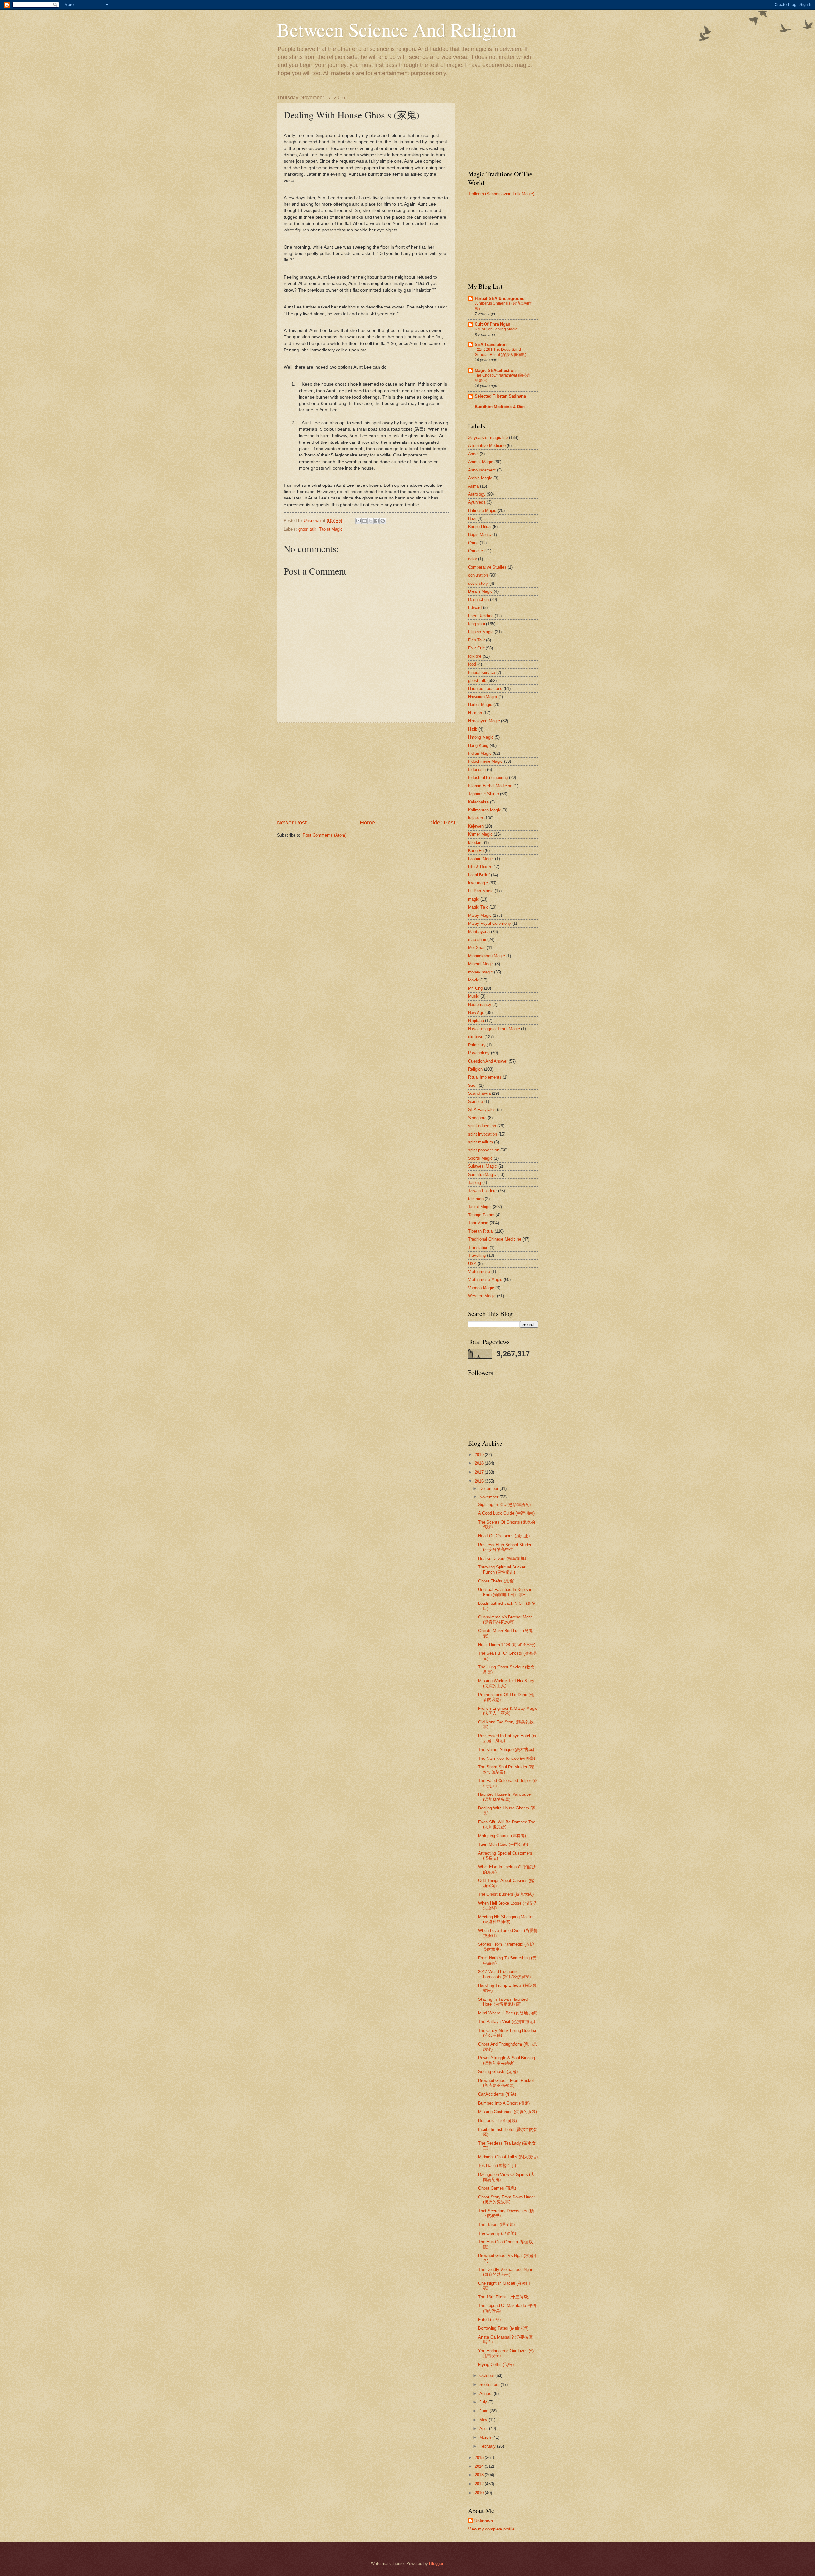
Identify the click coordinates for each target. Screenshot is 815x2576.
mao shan (477, 940)
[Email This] (358, 521)
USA (472, 1264)
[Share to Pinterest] (383, 521)
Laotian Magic (481, 859)
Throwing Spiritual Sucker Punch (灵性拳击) (502, 1569)
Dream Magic (480, 591)
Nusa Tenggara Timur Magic (494, 1029)
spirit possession (484, 1150)
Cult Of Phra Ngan (493, 324)
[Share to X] (371, 521)
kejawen (475, 818)
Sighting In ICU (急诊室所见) (504, 1505)
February (488, 2446)
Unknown (484, 2521)
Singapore (477, 1118)
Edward (475, 608)
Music (474, 996)
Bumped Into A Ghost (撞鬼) (504, 2103)
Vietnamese (479, 1272)
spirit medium (480, 1142)
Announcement (482, 470)
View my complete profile (491, 2529)
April (484, 2428)
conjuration (478, 575)
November (489, 1497)
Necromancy (480, 1005)
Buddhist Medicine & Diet (500, 407)
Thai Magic (478, 1223)
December (489, 1488)
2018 (480, 1463)
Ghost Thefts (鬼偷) (496, 1581)
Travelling (477, 1255)
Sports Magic (480, 1158)
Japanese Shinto (483, 794)
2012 (480, 2484)
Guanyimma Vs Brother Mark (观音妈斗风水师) (505, 1619)
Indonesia (477, 770)
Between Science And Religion (397, 29)
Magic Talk (478, 907)
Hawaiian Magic (482, 697)
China (473, 543)
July (484, 2402)
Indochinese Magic (485, 761)
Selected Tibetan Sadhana (500, 396)
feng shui (476, 624)
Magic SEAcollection (495, 370)
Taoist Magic (331, 529)
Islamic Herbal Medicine (490, 786)
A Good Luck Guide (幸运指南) (506, 1513)
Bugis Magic (479, 535)
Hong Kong (478, 745)
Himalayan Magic (484, 721)
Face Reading (481, 616)
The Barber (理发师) (496, 2224)
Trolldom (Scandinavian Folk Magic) (501, 194)
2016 (480, 1481)
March (486, 2437)
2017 (480, 1472)
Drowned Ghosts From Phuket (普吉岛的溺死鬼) (506, 2083)
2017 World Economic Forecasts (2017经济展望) (504, 1974)
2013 (480, 2475)
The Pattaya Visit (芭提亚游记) (507, 2022)
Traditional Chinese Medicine (495, 1239)
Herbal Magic (480, 705)
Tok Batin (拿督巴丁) (497, 2166)
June (485, 2411)
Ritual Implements (485, 1077)
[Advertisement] (366, 771)
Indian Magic (480, 753)
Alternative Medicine (487, 446)
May (484, 2420)
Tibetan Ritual (481, 1231)
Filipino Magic (481, 632)
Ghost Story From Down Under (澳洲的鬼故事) (507, 2199)
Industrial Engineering (488, 778)
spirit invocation (482, 1134)
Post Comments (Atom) (325, 835)
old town (476, 1037)
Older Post (442, 823)
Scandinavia (479, 1093)
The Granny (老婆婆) (497, 2233)
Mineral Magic (481, 964)
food (472, 664)
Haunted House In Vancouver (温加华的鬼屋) (505, 1797)
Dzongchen (478, 600)
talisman (476, 1199)
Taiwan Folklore (482, 1191)
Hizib (473, 729)
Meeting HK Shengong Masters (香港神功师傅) (507, 1919)
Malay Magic (480, 915)
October (487, 2376)
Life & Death (479, 867)
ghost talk (307, 529)
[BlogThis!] (365, 521)
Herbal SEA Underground (500, 298)
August (487, 2393)
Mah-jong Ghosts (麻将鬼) (502, 1836)
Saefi (473, 1085)
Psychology (479, 1053)
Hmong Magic (481, 737)
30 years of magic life (488, 438)
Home (367, 823)
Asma (473, 486)
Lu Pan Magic (481, 891)
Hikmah (475, 713)
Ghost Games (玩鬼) (497, 2188)
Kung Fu (476, 850)
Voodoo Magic (481, 1288)
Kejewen (476, 826)
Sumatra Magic (482, 1175)
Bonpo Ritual (480, 527)
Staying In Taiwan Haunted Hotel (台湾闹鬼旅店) (503, 2002)
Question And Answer (488, 1061)
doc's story (478, 583)
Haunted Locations (485, 688)
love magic (478, 883)
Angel (473, 454)
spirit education (482, 1126)
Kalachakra (478, 802)
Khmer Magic (480, 834)
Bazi (472, 518)
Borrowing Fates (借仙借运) (503, 2328)
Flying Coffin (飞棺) (496, 2364)
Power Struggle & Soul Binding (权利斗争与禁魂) (507, 2060)
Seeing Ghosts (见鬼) (498, 2072)
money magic (480, 972)
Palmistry (477, 1045)
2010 (480, 2493)
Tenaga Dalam (481, 1215)
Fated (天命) (489, 2320)
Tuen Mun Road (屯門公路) (503, 1844)
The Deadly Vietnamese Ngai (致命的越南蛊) (505, 2272)
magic (474, 899)
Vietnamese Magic (485, 1280)
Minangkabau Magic (486, 956)
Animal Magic (481, 462)
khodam (475, 842)
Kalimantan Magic (485, 810)
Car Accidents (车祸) (497, 2094)
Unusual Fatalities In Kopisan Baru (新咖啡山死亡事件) (505, 1592)
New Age (476, 1012)
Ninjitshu (476, 1020)
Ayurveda (477, 502)
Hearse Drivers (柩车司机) (502, 1558)
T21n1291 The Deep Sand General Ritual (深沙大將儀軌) (500, 352)
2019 (480, 1455)
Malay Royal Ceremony (489, 923)
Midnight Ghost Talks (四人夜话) (508, 2157)
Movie (474, 980)
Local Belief (479, 875)
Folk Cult (476, 648)
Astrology (477, 494)
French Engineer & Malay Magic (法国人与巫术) (508, 1711)
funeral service (482, 672)
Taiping (475, 1182)
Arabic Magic (480, 478)
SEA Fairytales (482, 1110)
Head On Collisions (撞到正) (504, 1536)
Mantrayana (479, 932)
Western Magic (482, 1296)
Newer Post (292, 823)
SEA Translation (491, 345)
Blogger (436, 2563)
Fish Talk (476, 640)
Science (475, 1102)
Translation (478, 1247)
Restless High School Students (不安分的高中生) (507, 1547)
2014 (480, 2466)
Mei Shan (477, 948)
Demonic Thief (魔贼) (498, 2121)
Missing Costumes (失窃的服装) (508, 2112)
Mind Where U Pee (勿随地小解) (508, 2013)
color (472, 559)
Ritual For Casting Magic (496, 329)
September (490, 2385)
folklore (475, 656)
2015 (480, 2457)
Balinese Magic (482, 510)
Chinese (475, 551)
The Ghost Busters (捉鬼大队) (506, 1894)
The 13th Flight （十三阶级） (505, 2297)
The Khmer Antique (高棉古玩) (506, 1749)
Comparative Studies (487, 567)
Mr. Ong (475, 988)
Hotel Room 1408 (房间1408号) (507, 1645)
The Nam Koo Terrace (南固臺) (507, 1758)
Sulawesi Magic (482, 1166)
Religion (475, 1069)
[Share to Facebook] (377, 521)
